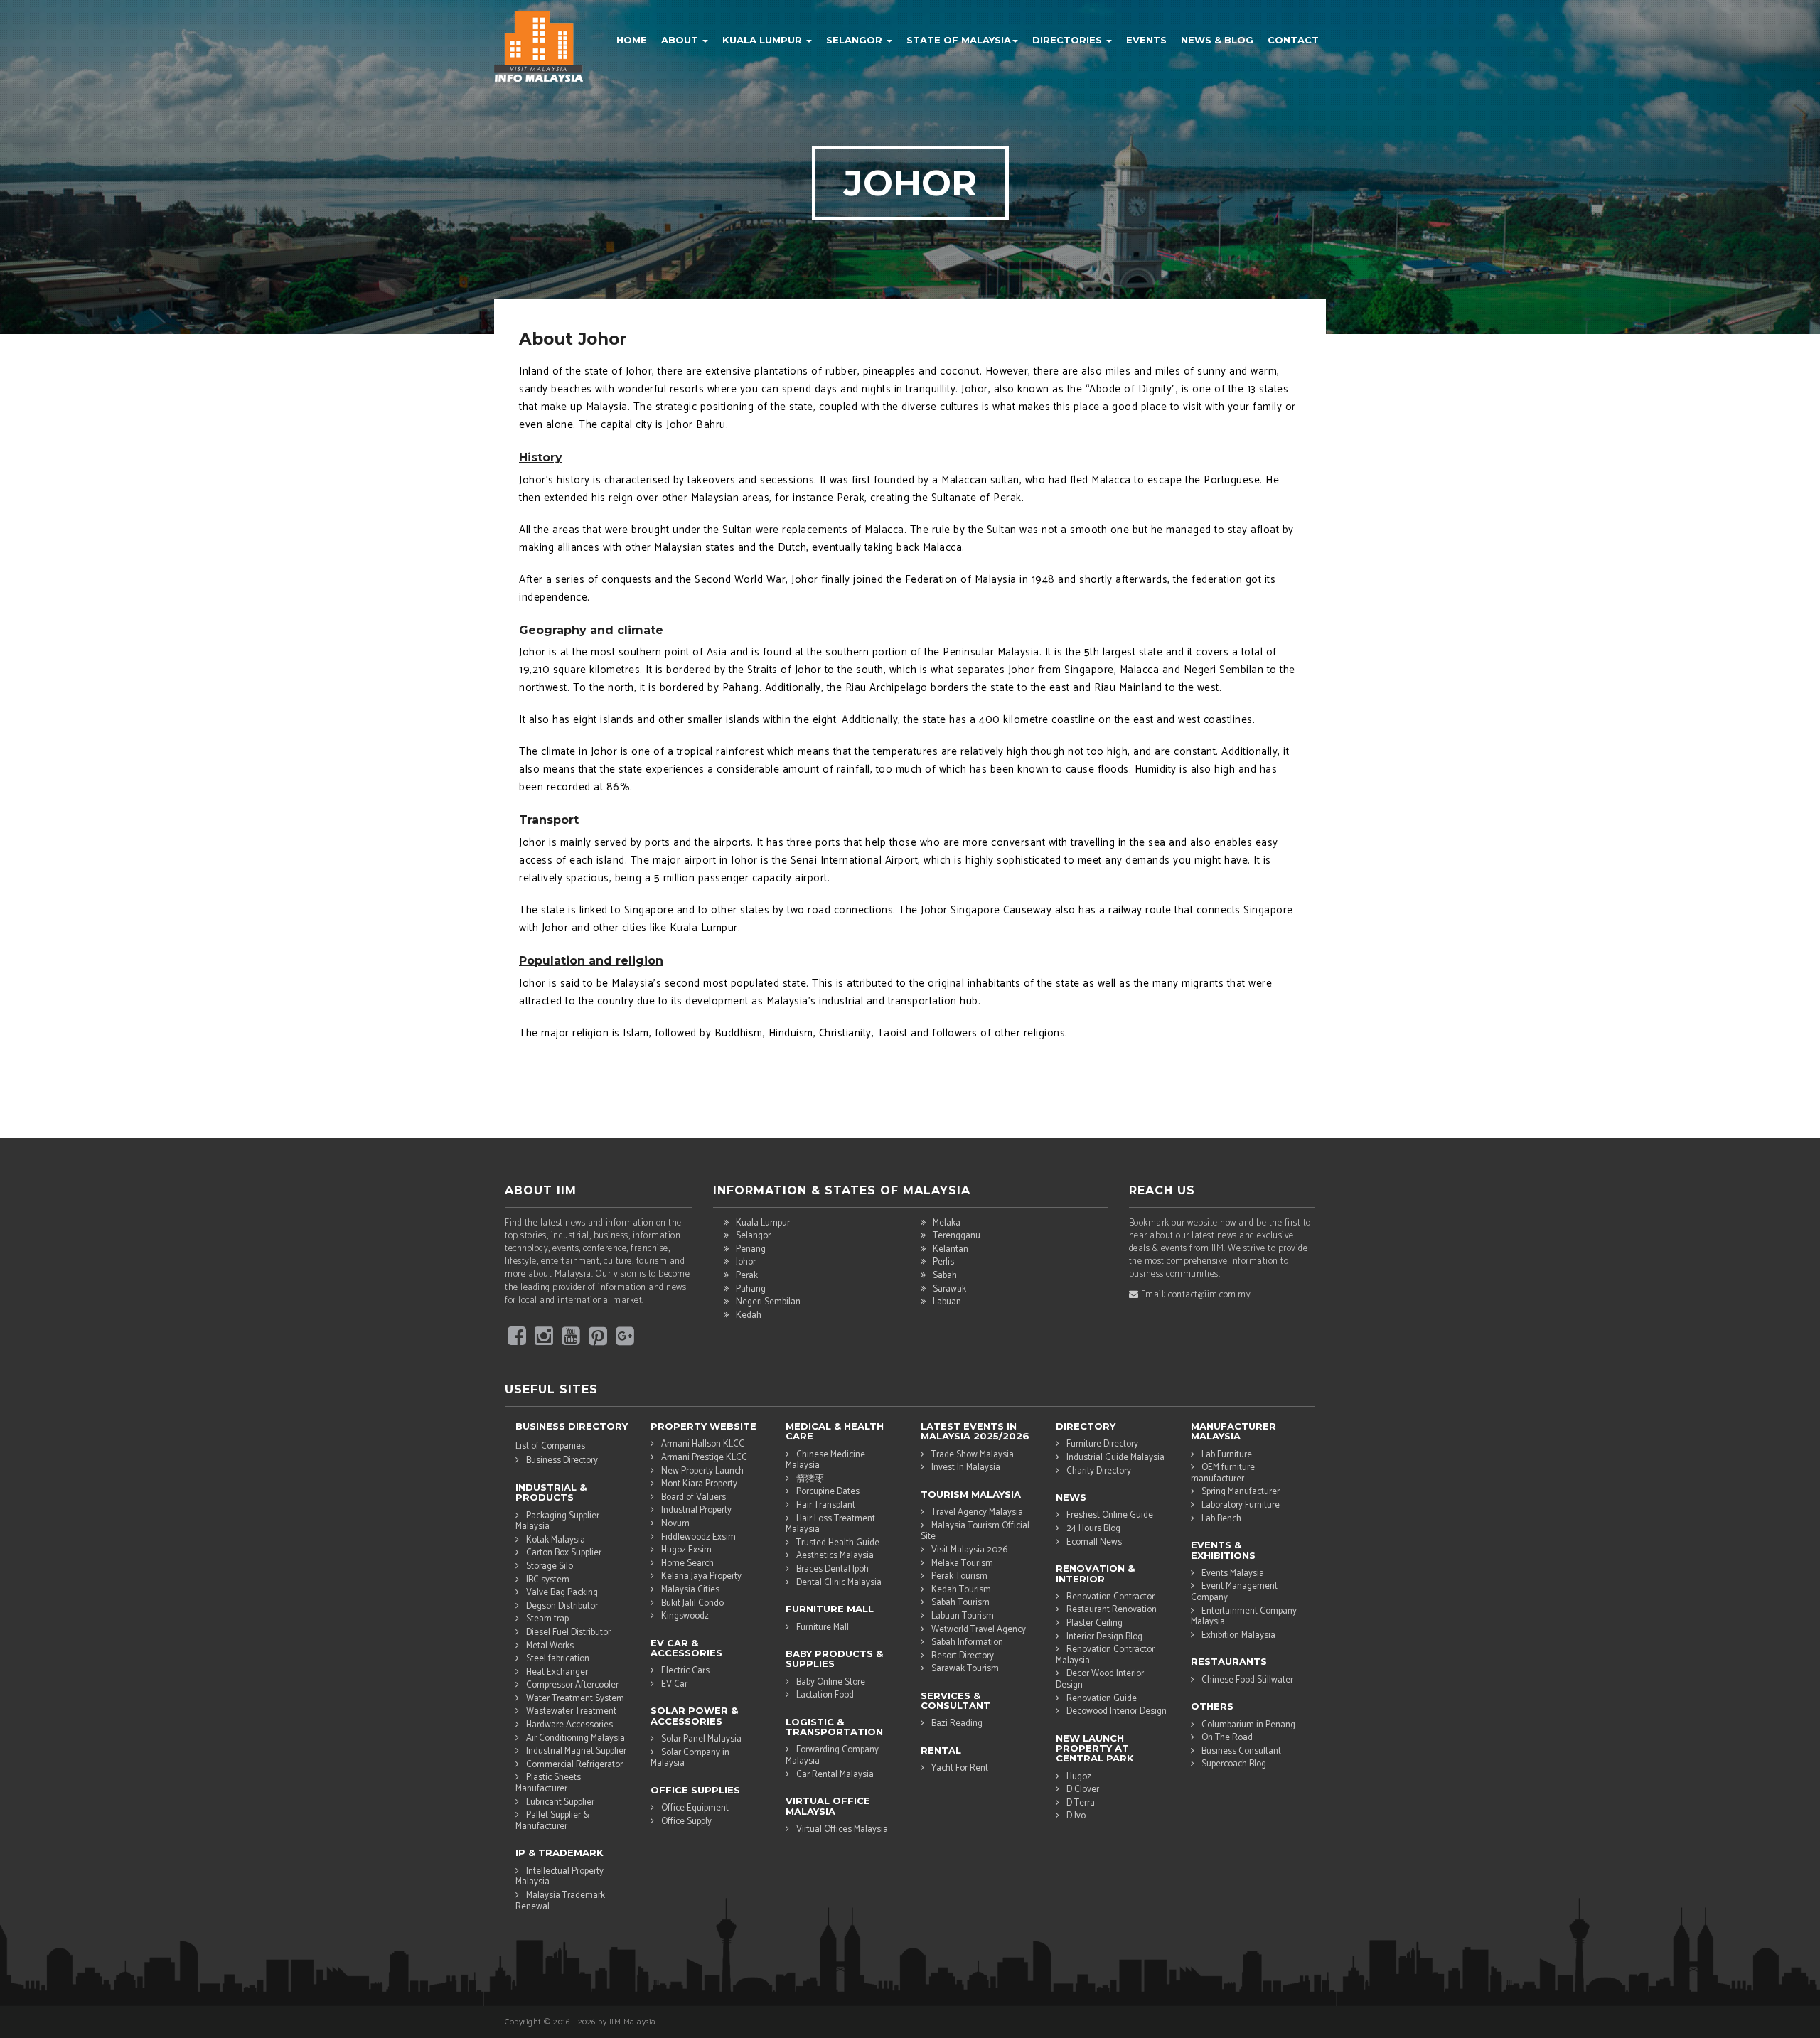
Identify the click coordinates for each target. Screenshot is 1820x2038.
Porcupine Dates (828, 1492)
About (681, 40)
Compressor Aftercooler (572, 1685)
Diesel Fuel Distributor (568, 1632)
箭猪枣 (810, 1479)
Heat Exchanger (557, 1672)
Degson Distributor (562, 1606)
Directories (1069, 40)
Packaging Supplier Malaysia (557, 1521)
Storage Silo (550, 1566)
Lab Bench (1221, 1519)
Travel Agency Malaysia (977, 1512)
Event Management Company (1234, 1592)
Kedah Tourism (961, 1590)
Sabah (945, 1276)
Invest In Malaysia (966, 1468)
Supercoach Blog (1234, 1764)
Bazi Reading (957, 1723)
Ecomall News (1094, 1542)
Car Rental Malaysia (835, 1775)
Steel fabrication (558, 1659)
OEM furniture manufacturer (1223, 1473)
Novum (675, 1524)
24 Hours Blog (1093, 1529)
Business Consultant (1241, 1751)
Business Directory (562, 1460)
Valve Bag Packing (562, 1593)
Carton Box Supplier (564, 1553)
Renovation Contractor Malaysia (1105, 1655)
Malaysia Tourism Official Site (975, 1531)
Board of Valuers (694, 1497)
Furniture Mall (823, 1627)
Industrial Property (696, 1510)
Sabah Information (967, 1642)
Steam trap (547, 1619)
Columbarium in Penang (1248, 1725)
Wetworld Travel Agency (979, 1630)
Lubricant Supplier (560, 1802)
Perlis (943, 1262)
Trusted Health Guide (838, 1543)
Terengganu (957, 1236)
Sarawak (949, 1289)
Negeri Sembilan (768, 1302)
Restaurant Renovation (1112, 1610)
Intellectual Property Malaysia (560, 1877)
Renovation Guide (1102, 1699)
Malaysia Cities (690, 1590)
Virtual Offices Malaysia (842, 1829)
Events (1146, 40)
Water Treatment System (575, 1699)
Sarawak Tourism (965, 1669)
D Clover (1083, 1790)
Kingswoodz (685, 1616)
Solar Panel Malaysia (701, 1739)
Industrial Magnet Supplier (576, 1751)
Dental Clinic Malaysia (839, 1583)
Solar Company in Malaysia (690, 1758)
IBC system (548, 1580)
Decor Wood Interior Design (1100, 1679)
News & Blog (1217, 40)
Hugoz (1079, 1777)
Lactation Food (825, 1695)
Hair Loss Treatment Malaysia (830, 1524)
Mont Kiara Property (699, 1484)
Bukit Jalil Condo (692, 1603)
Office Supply (686, 1822)
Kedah (749, 1315)
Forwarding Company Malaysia (832, 1755)
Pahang (751, 1289)
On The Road (1227, 1738)
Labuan (947, 1302)
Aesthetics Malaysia (835, 1556)
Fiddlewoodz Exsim (698, 1537)
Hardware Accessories (569, 1725)
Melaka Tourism (962, 1564)
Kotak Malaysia (556, 1540)
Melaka (947, 1223)
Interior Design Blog (1104, 1637)
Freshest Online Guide (1110, 1515)
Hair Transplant (826, 1505)
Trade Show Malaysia (973, 1455)
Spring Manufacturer (1241, 1492)
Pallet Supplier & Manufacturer (552, 1820)
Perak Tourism (959, 1576)
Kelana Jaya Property (701, 1576)
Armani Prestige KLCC (704, 1458)
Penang (751, 1249)
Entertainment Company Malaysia (1244, 1616)
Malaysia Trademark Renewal (560, 1901)
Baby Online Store (831, 1682)
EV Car (674, 1684)
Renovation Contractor (1110, 1597)
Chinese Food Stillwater (1247, 1680)
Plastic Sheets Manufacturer (548, 1783)
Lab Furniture (1227, 1455)
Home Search (687, 1564)
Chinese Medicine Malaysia (825, 1460)
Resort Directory (963, 1656)
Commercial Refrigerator (574, 1765)
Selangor (856, 40)
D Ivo (1076, 1816)
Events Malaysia (1233, 1573)
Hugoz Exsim (686, 1550)
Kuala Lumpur (764, 40)
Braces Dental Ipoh (833, 1569)
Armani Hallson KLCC (703, 1444)
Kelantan (951, 1249)
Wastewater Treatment (571, 1711)
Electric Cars (685, 1671)
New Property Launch (702, 1471)
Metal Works (550, 1646)
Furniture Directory (1102, 1444)
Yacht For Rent (960, 1768)
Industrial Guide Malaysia (1115, 1458)
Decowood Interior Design (1117, 1711)
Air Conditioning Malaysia (576, 1738)
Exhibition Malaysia (1238, 1635)
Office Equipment (695, 1808)
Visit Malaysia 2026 (969, 1550)
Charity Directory (1099, 1471)
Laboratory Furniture (1241, 1505)
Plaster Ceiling (1094, 1623)
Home (632, 40)
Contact (1293, 40)
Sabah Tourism (960, 1603)
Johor (746, 1262)
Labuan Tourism (963, 1616)
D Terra (1081, 1803)
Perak (747, 1276)
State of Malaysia (959, 40)
